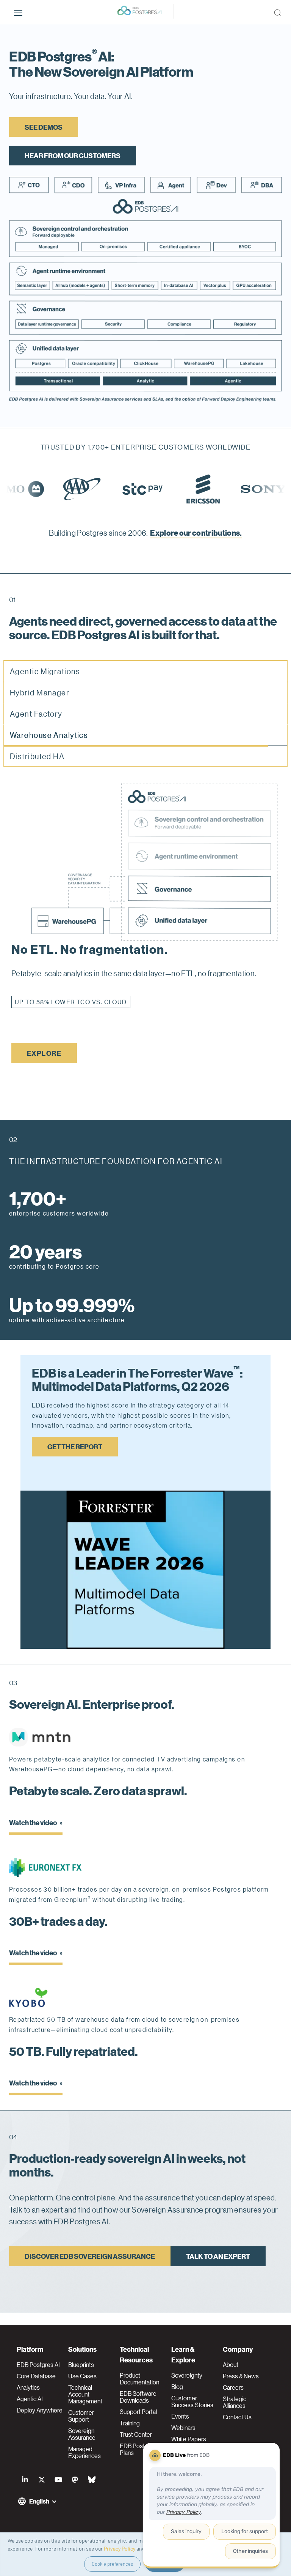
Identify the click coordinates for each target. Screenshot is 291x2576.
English (39, 2501)
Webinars (183, 2428)
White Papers (189, 2439)
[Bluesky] (92, 2480)
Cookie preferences (112, 2564)
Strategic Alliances (235, 2402)
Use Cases (82, 2376)
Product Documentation (139, 2379)
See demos (44, 127)
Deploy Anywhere (40, 2410)
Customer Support (81, 2416)
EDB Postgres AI (38, 2365)
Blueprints (81, 2365)
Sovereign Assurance (82, 2434)
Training (130, 2423)
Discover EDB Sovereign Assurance (90, 2268)
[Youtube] (58, 2480)
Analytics (28, 2387)
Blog (177, 2387)
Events (180, 2416)
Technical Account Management (85, 2394)
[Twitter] (42, 2480)
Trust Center (136, 2434)
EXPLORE (44, 1065)
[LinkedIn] (25, 2480)
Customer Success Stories (192, 2401)
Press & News (241, 2376)
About (231, 2365)
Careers (233, 2387)
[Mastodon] (75, 2480)
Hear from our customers (73, 155)
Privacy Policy (120, 2548)
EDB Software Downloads (138, 2397)
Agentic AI (30, 2399)
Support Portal (138, 2412)
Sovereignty (187, 2375)
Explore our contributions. (196, 532)
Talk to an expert (218, 2268)
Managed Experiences (84, 2452)
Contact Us (237, 2417)
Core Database (36, 2376)
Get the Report (75, 1458)
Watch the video (33, 1834)
